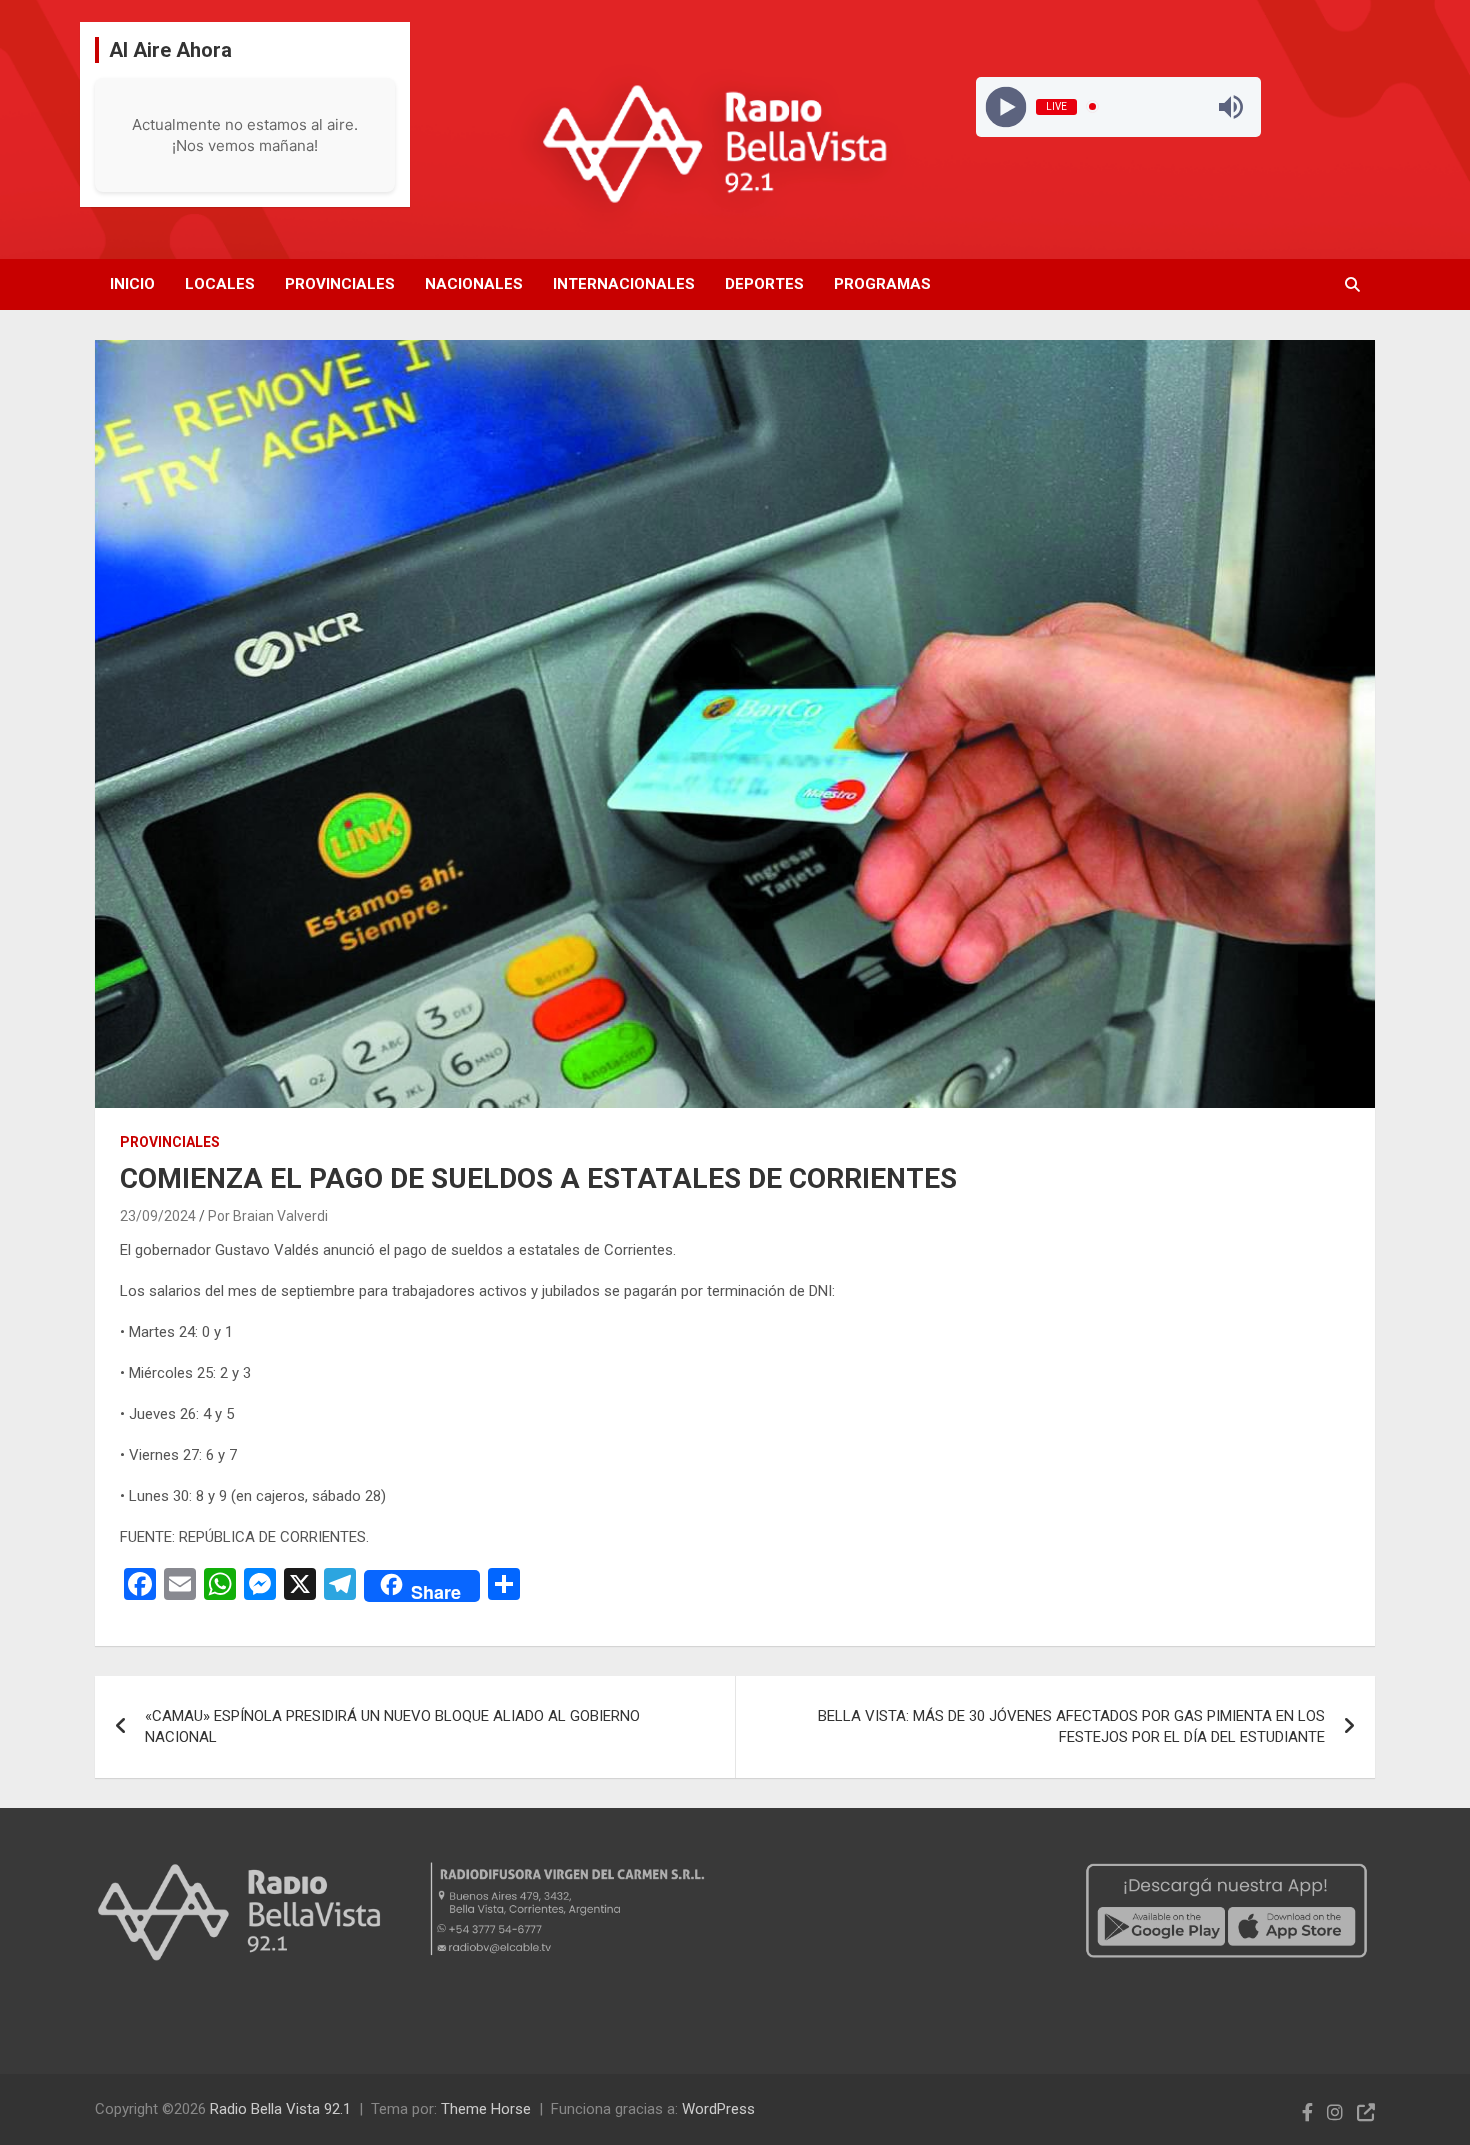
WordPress (718, 2109)
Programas (882, 284)
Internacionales (624, 284)
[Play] (1005, 106)
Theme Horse (486, 2109)
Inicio (132, 284)
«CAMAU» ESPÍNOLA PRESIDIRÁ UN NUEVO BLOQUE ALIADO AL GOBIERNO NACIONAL (392, 1726)
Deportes (764, 284)
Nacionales (474, 284)
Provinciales (340, 284)
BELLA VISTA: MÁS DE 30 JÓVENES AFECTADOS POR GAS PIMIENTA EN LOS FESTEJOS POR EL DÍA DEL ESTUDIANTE (1071, 1726)
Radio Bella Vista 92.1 (280, 2109)
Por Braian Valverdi (268, 1216)
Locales (220, 284)
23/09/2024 (158, 1216)
